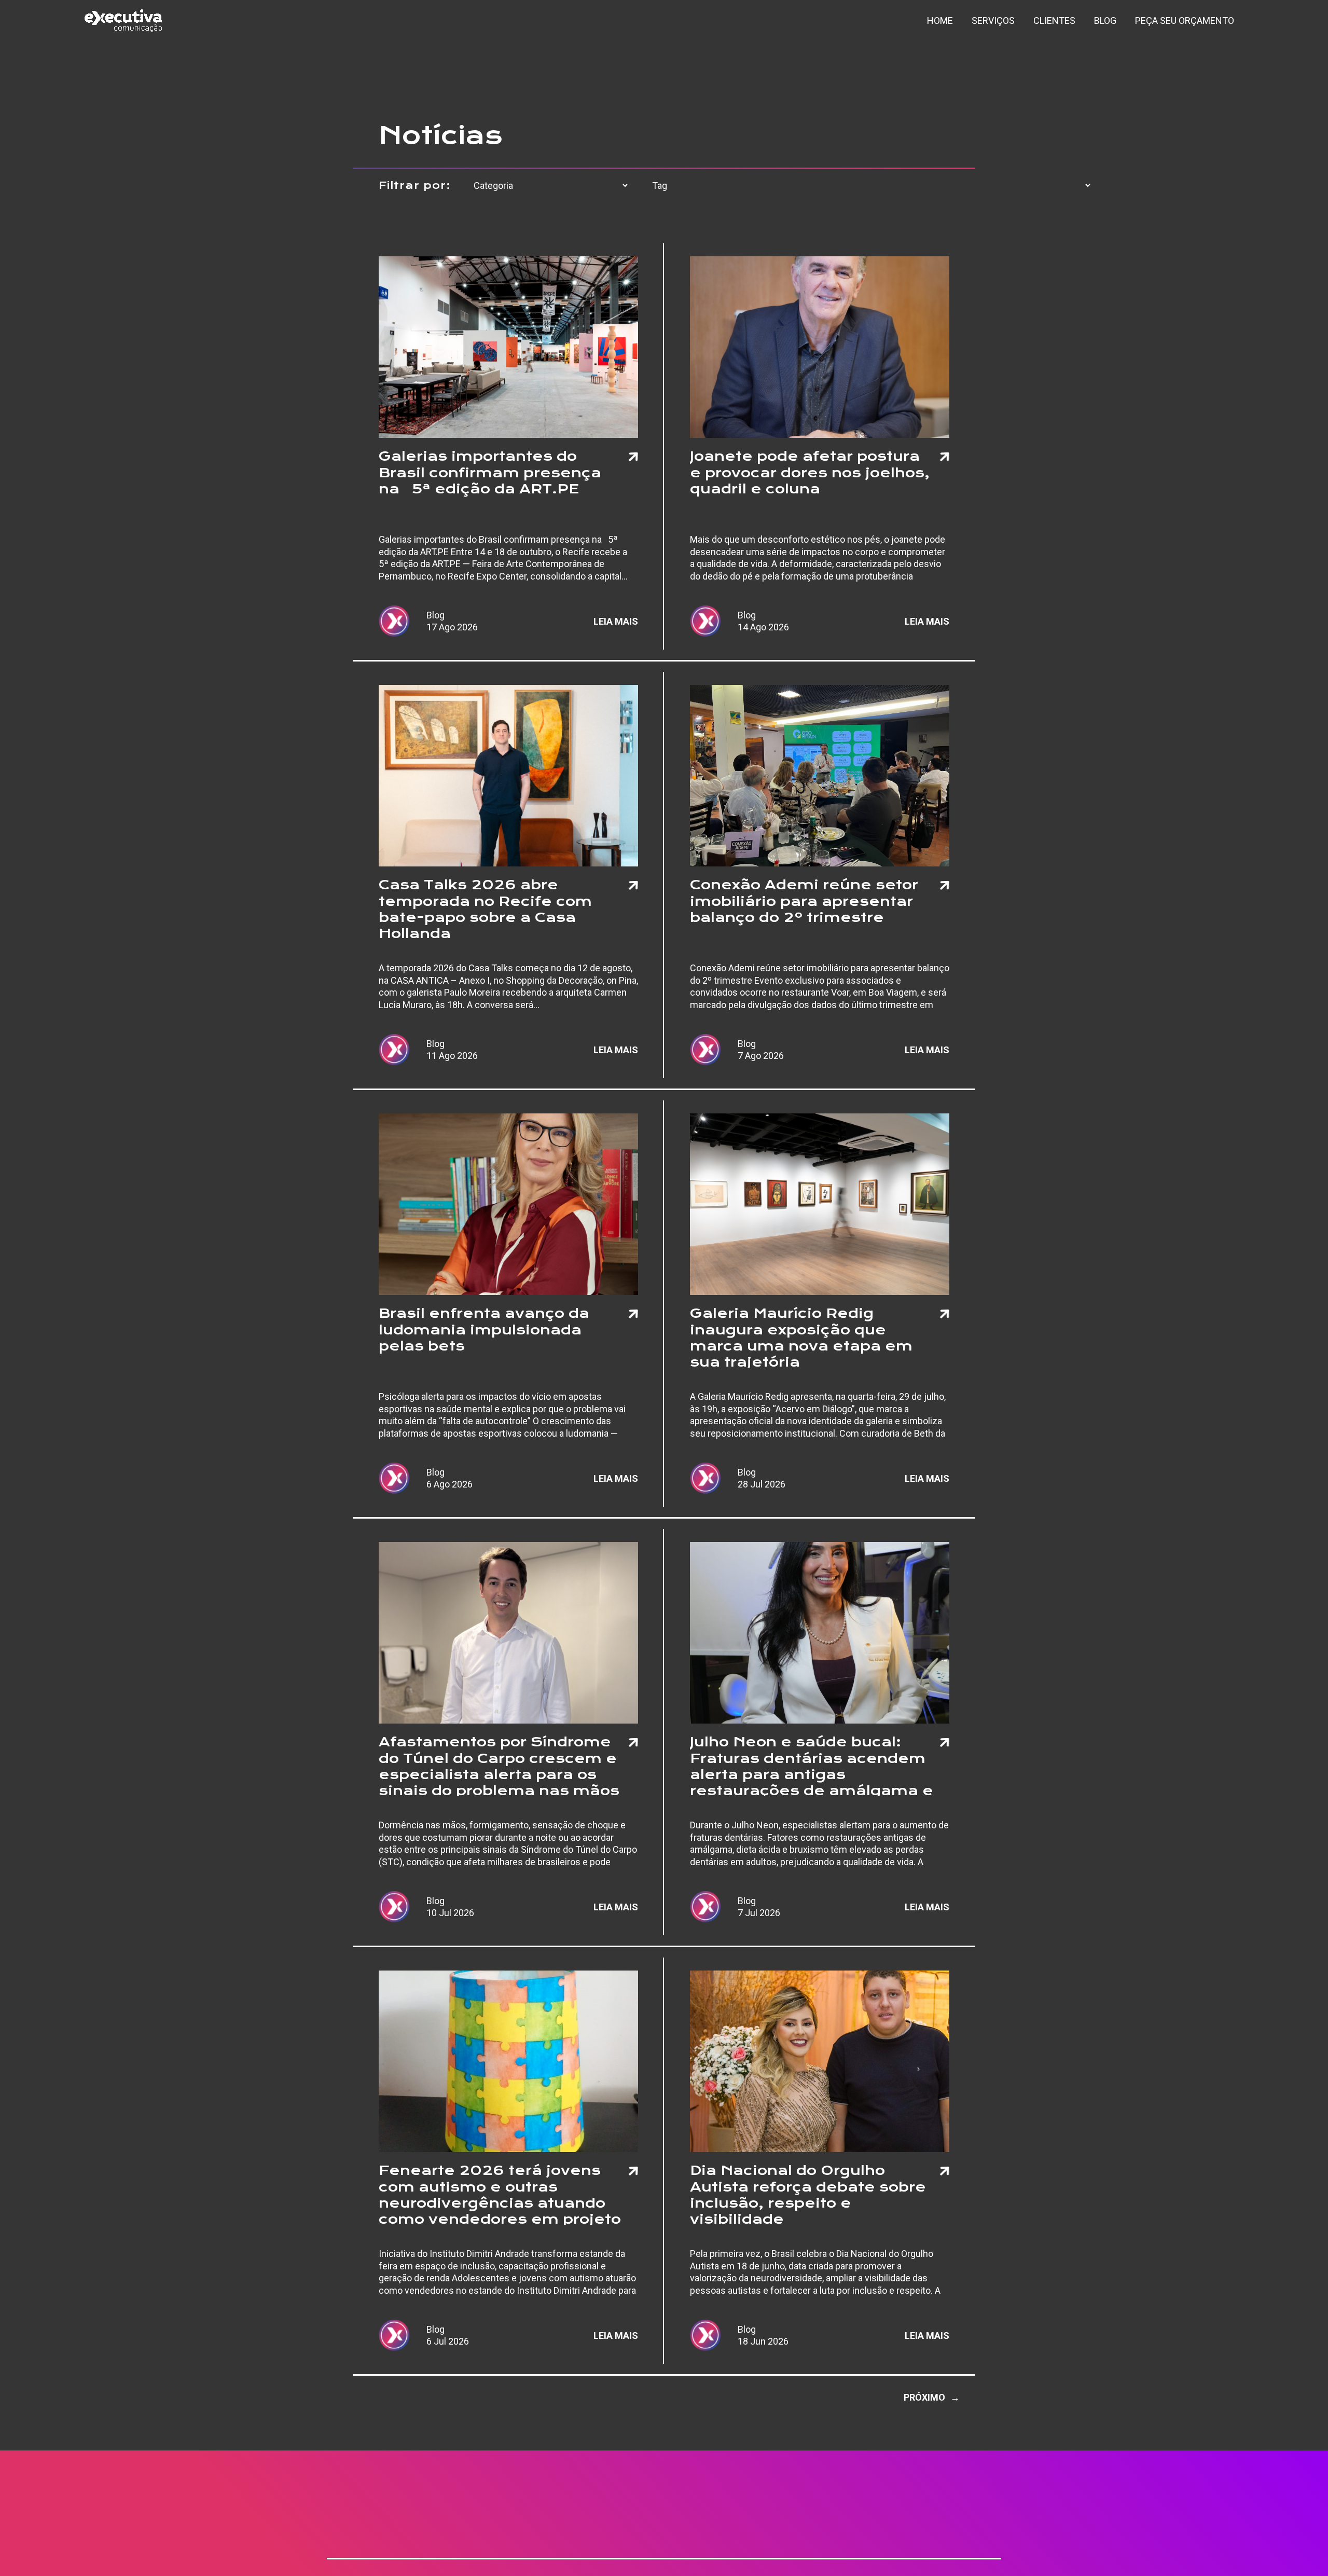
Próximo (932, 2397)
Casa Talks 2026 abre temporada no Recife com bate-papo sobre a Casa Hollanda (485, 908)
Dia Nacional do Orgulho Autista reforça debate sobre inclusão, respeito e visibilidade (808, 2194)
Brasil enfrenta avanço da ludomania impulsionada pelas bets (484, 1329)
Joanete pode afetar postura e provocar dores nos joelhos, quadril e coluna (810, 472)
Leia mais (616, 621)
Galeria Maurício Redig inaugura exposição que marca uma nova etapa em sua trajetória (801, 1337)
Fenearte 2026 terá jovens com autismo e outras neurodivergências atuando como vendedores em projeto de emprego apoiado (500, 2194)
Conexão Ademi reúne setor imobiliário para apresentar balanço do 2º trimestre (804, 901)
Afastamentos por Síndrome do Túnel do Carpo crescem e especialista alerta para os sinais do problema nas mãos (499, 1765)
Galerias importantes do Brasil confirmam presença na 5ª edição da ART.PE (490, 472)
